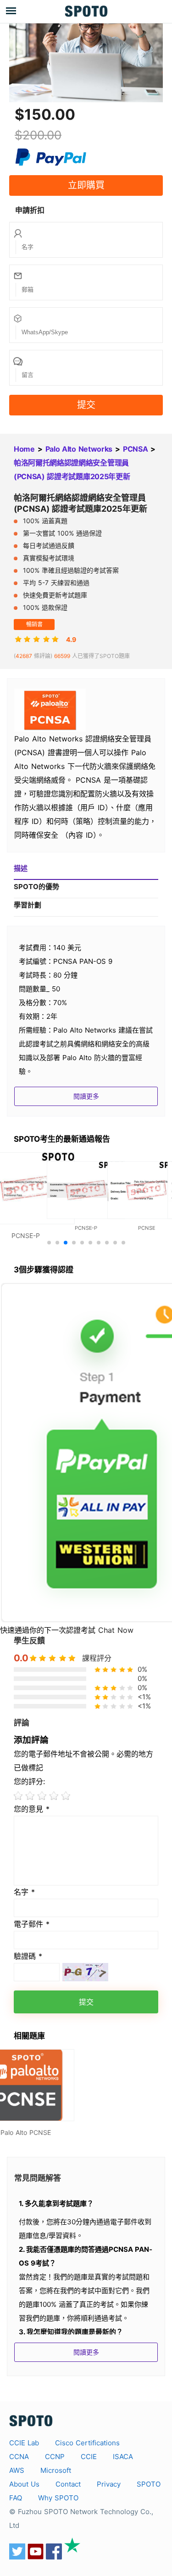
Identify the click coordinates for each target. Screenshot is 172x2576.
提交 (86, 405)
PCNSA (135, 449)
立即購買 (86, 185)
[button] (49, 1243)
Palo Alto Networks (79, 449)
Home (24, 449)
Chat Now (116, 1630)
